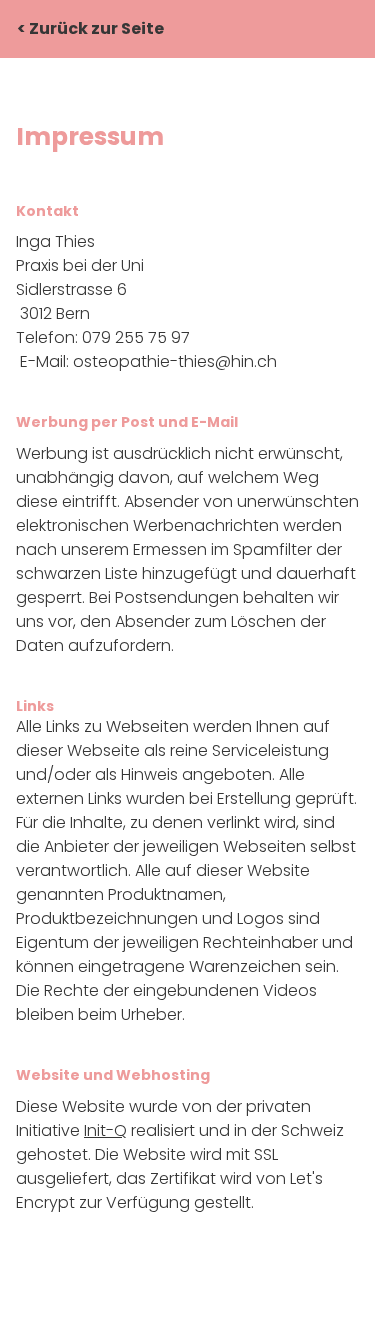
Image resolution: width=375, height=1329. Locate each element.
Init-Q (105, 1130)
